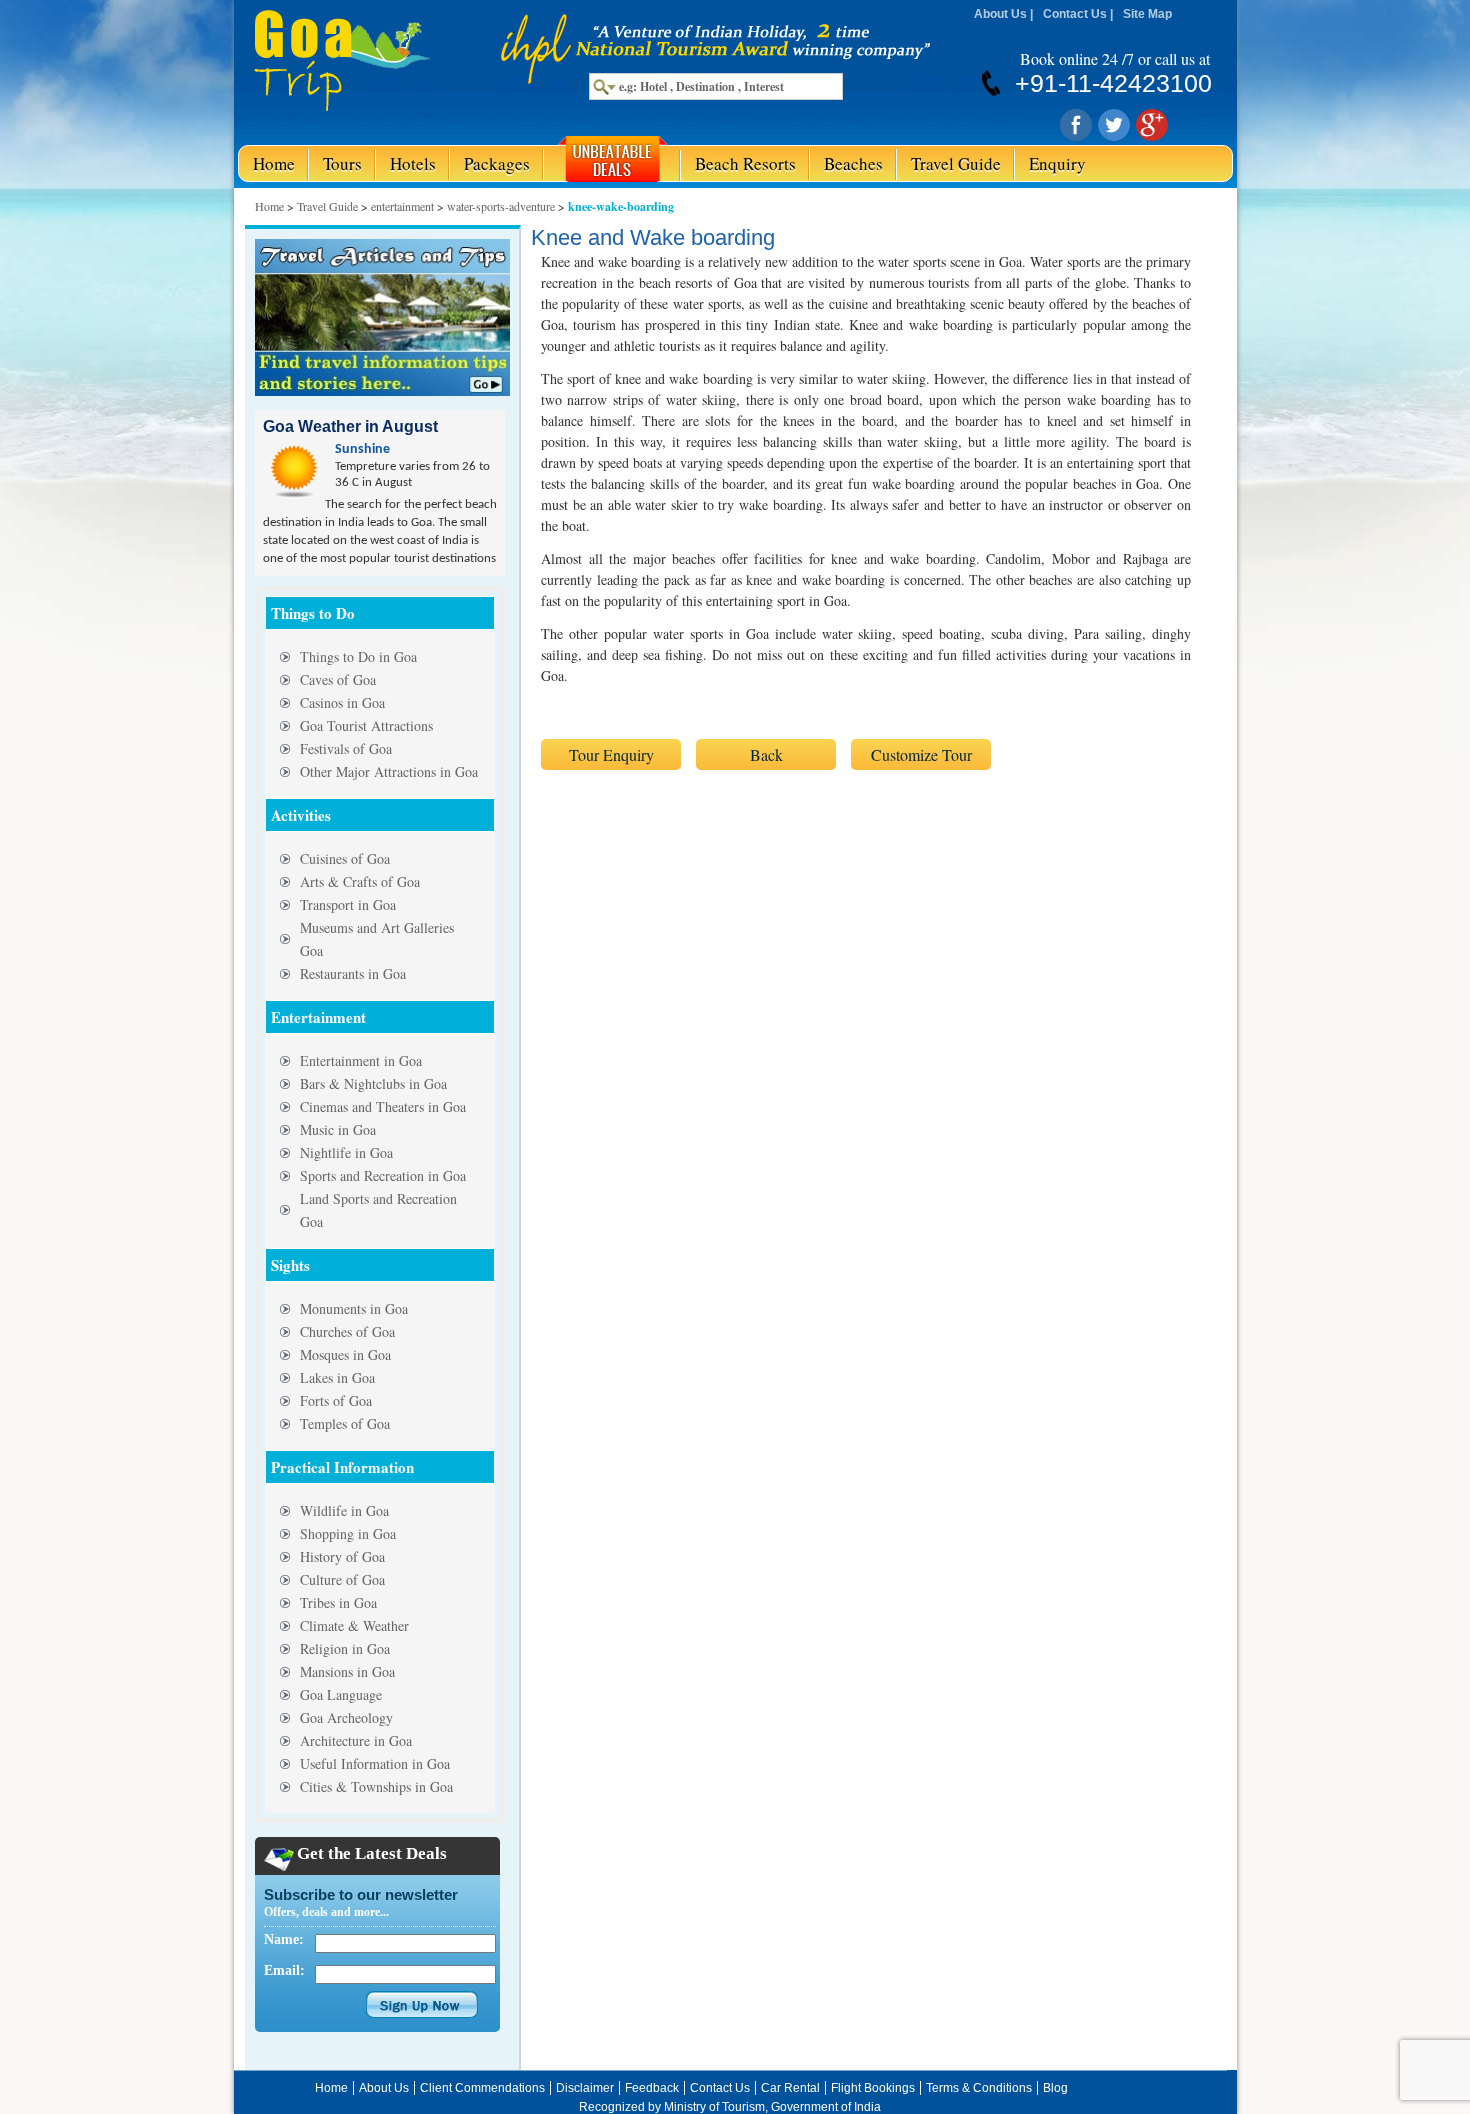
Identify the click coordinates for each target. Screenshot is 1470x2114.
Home (274, 163)
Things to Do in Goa (358, 656)
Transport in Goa (348, 904)
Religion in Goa (345, 1648)
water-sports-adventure (501, 206)
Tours (342, 163)
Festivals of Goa (346, 748)
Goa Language (341, 1694)
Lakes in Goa (337, 1377)
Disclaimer (585, 2088)
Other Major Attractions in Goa (389, 771)
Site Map (1147, 14)
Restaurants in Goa (353, 973)
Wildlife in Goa (344, 1510)
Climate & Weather (354, 1625)
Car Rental (790, 2088)
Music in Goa (338, 1129)
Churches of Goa (347, 1331)
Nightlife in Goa (346, 1152)
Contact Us (1075, 14)
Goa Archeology (346, 1717)
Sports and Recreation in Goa (383, 1175)
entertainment (402, 206)
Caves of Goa (338, 679)
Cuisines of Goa (345, 858)
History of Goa (342, 1556)
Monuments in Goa (354, 1308)
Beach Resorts (745, 163)
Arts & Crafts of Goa (360, 881)
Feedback (652, 2088)
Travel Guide (956, 163)
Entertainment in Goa (361, 1060)
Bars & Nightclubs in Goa (373, 1083)
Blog (1055, 2088)
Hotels (413, 163)
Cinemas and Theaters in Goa (383, 1106)
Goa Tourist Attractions (366, 725)
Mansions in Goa (347, 1671)
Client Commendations (482, 2088)
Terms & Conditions (979, 2088)
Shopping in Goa (348, 1533)
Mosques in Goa (345, 1354)
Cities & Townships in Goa (376, 1786)
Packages (497, 163)
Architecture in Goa (356, 1740)
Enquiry (1057, 163)
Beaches (853, 163)
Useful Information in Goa (375, 1763)
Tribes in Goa (338, 1602)
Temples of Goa (345, 1423)
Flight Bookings (873, 2088)
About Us (1000, 14)
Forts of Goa (336, 1400)
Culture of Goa (342, 1579)
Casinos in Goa (342, 702)
